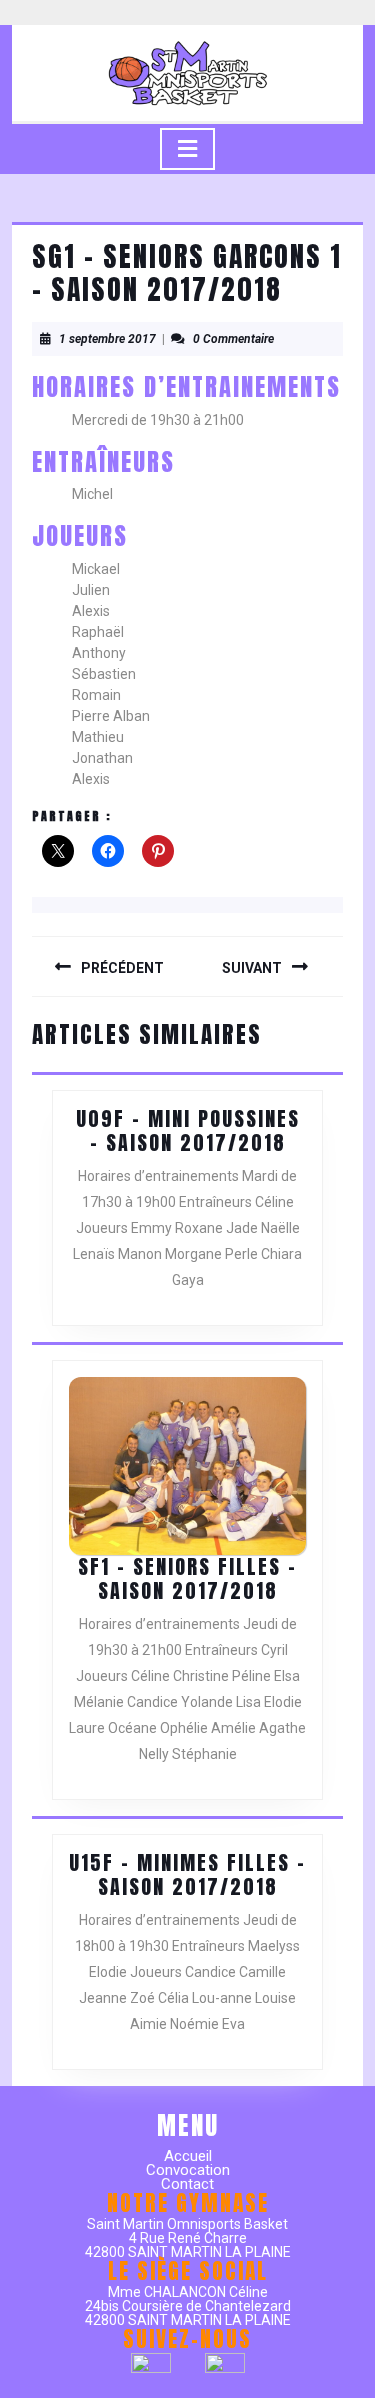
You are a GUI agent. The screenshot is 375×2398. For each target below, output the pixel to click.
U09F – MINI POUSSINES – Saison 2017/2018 (188, 1130)
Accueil (188, 2156)
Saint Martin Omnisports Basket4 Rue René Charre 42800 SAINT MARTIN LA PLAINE (188, 2238)
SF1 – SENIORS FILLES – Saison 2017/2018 (187, 1578)
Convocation (188, 2170)
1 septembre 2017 (107, 339)
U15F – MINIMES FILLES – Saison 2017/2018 (187, 1874)
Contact (187, 2184)
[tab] (187, 149)
